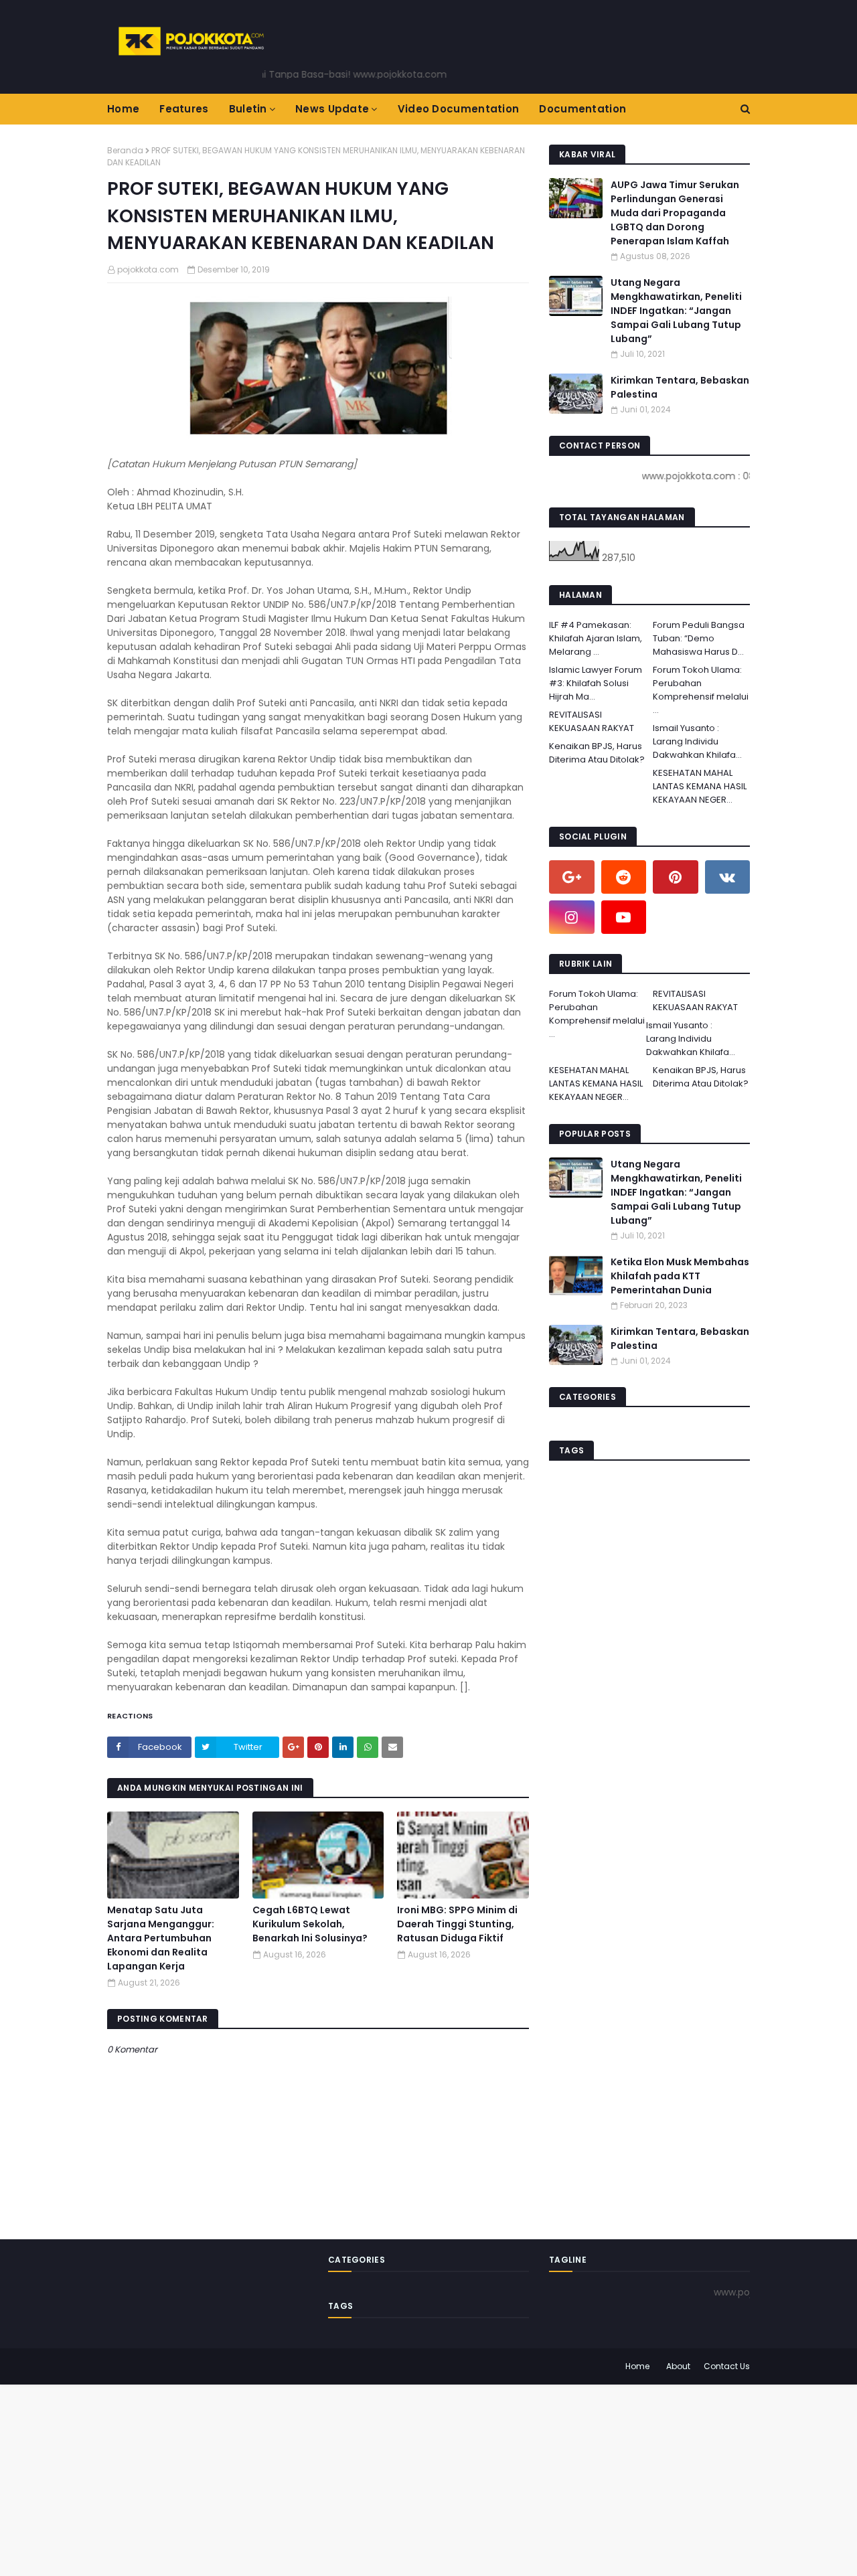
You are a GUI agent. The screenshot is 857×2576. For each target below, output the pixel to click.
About (678, 2366)
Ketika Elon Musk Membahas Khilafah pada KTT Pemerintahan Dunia (680, 1276)
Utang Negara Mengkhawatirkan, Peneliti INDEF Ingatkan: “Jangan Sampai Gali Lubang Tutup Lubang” (676, 311)
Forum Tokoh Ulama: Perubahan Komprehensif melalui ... (701, 690)
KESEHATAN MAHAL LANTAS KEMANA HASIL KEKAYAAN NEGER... (700, 786)
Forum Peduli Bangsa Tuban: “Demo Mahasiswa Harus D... (699, 638)
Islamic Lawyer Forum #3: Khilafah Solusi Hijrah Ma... (596, 683)
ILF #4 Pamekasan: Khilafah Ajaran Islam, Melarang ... (596, 638)
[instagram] (572, 917)
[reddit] (624, 877)
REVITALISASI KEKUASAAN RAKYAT (592, 721)
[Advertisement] (402, 2478)
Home (637, 2366)
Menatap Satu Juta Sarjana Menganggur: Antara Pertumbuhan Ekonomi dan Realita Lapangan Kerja (161, 1938)
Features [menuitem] (184, 109)
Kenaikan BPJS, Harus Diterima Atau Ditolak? (597, 753)
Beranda (125, 150)
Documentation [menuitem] (582, 109)
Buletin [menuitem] (248, 109)
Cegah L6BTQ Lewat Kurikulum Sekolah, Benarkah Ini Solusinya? (310, 1924)
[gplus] (572, 877)
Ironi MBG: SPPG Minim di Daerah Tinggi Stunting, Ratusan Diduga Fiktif (457, 1924)
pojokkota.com (148, 269)
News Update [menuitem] (332, 109)
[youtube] (624, 917)
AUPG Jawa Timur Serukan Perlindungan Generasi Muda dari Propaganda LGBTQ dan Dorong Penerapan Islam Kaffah (675, 213)
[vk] (728, 877)
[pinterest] (676, 877)
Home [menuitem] (123, 109)
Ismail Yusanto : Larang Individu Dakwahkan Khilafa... (697, 741)
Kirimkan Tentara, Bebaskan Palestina (680, 387)
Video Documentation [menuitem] (459, 109)
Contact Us (727, 2366)
